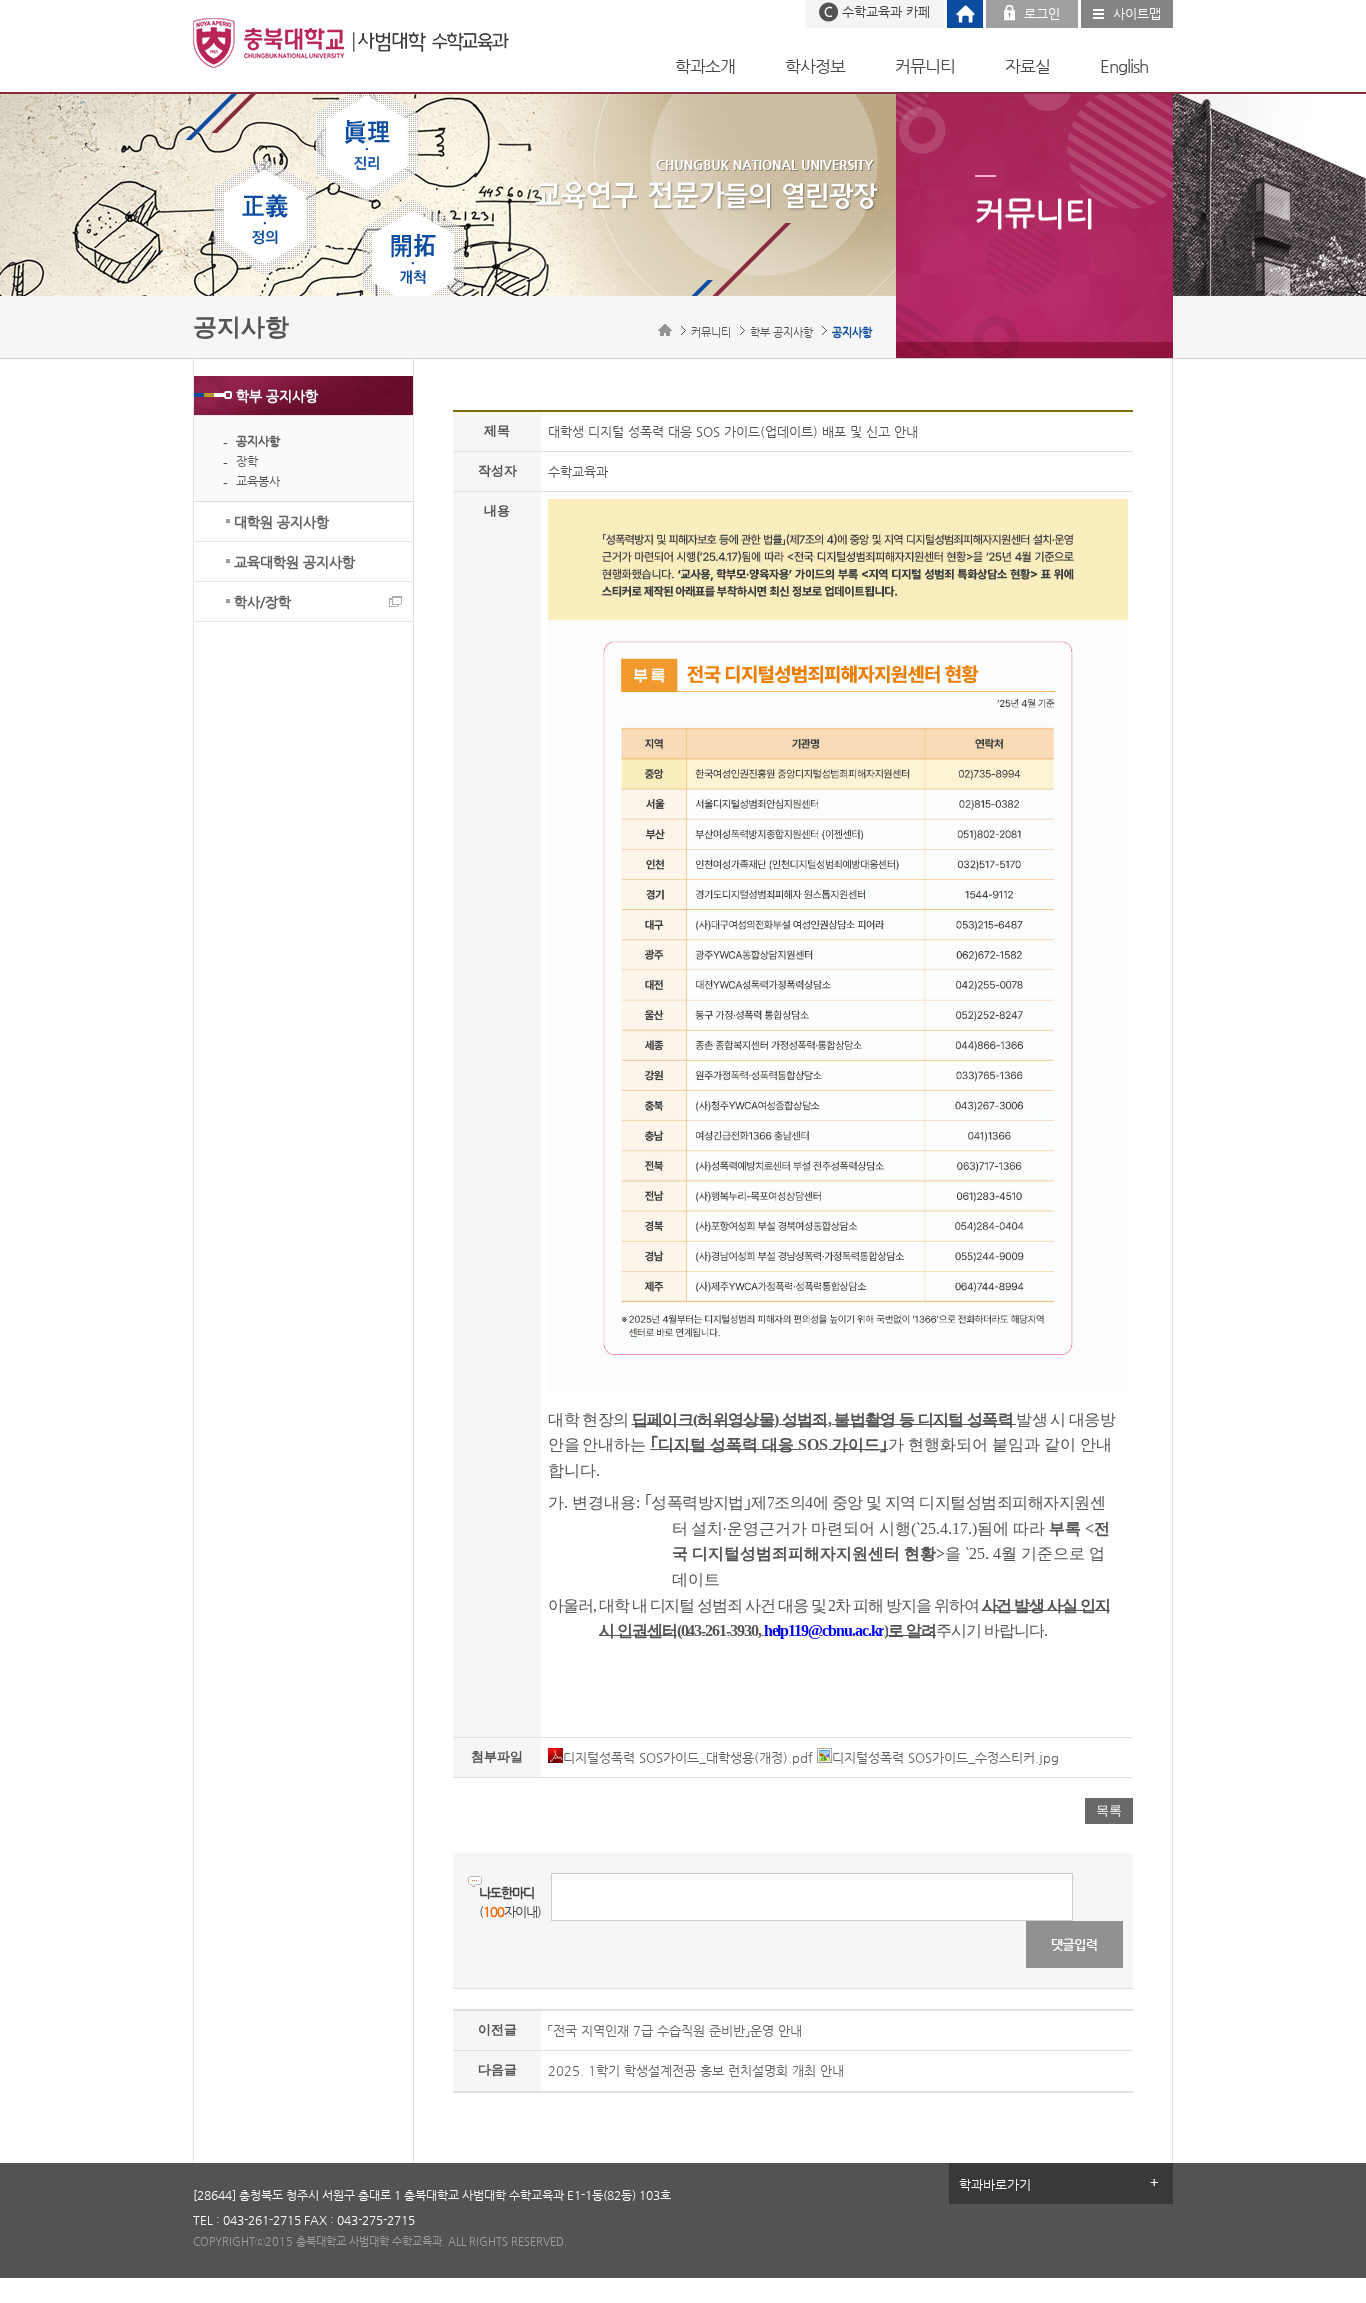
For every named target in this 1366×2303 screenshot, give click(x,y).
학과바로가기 (995, 2184)
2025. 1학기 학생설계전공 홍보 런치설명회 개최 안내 (696, 2070)
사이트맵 (1137, 13)
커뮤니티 (925, 66)
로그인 (1042, 13)
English (1124, 66)
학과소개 (705, 66)
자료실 (1027, 66)
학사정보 (815, 66)
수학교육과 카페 (886, 11)
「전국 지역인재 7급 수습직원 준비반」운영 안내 (675, 2030)
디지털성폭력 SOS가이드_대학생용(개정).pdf (688, 1757)
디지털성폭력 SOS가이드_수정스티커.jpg (945, 1757)
